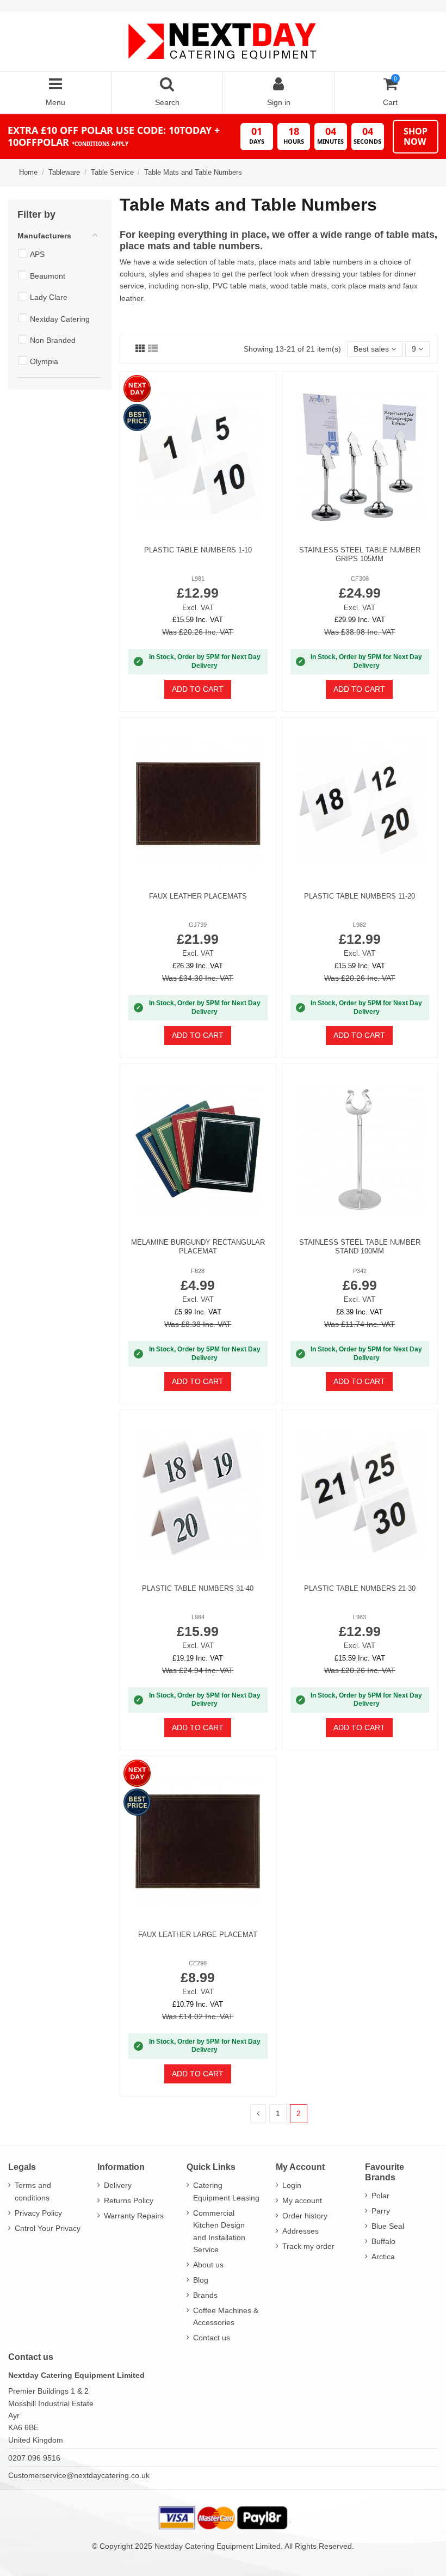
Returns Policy (129, 2200)
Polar (380, 2196)
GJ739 (198, 925)
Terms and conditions (33, 2191)
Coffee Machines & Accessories (226, 2316)
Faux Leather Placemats (198, 896)
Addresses (301, 2231)
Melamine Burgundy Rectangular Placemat (198, 1247)
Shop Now (416, 136)
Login (292, 2185)
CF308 (360, 579)
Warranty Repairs (134, 2216)
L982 (360, 925)
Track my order (308, 2246)
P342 (360, 1271)
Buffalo (383, 2241)
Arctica (383, 2257)
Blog (201, 2280)
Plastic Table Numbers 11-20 (360, 896)
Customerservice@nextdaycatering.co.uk (79, 2475)
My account (302, 2200)
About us (208, 2265)
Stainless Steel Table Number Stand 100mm (360, 1247)
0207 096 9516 (34, 2458)
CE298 (198, 1963)
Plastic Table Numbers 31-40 (198, 1588)
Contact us (212, 2338)
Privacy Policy (38, 2213)
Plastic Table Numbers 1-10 (198, 550)
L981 (198, 579)
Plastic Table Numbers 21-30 (360, 1588)
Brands (205, 2295)
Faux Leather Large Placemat (198, 1935)
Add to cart (198, 689)
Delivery (118, 2185)
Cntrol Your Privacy (48, 2228)
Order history (305, 2216)
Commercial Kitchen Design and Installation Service (219, 2231)
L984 (198, 1617)
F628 (198, 1271)
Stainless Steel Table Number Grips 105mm (360, 554)
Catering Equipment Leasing (226, 2191)
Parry (381, 2211)
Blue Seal (388, 2226)
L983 (360, 1617)
